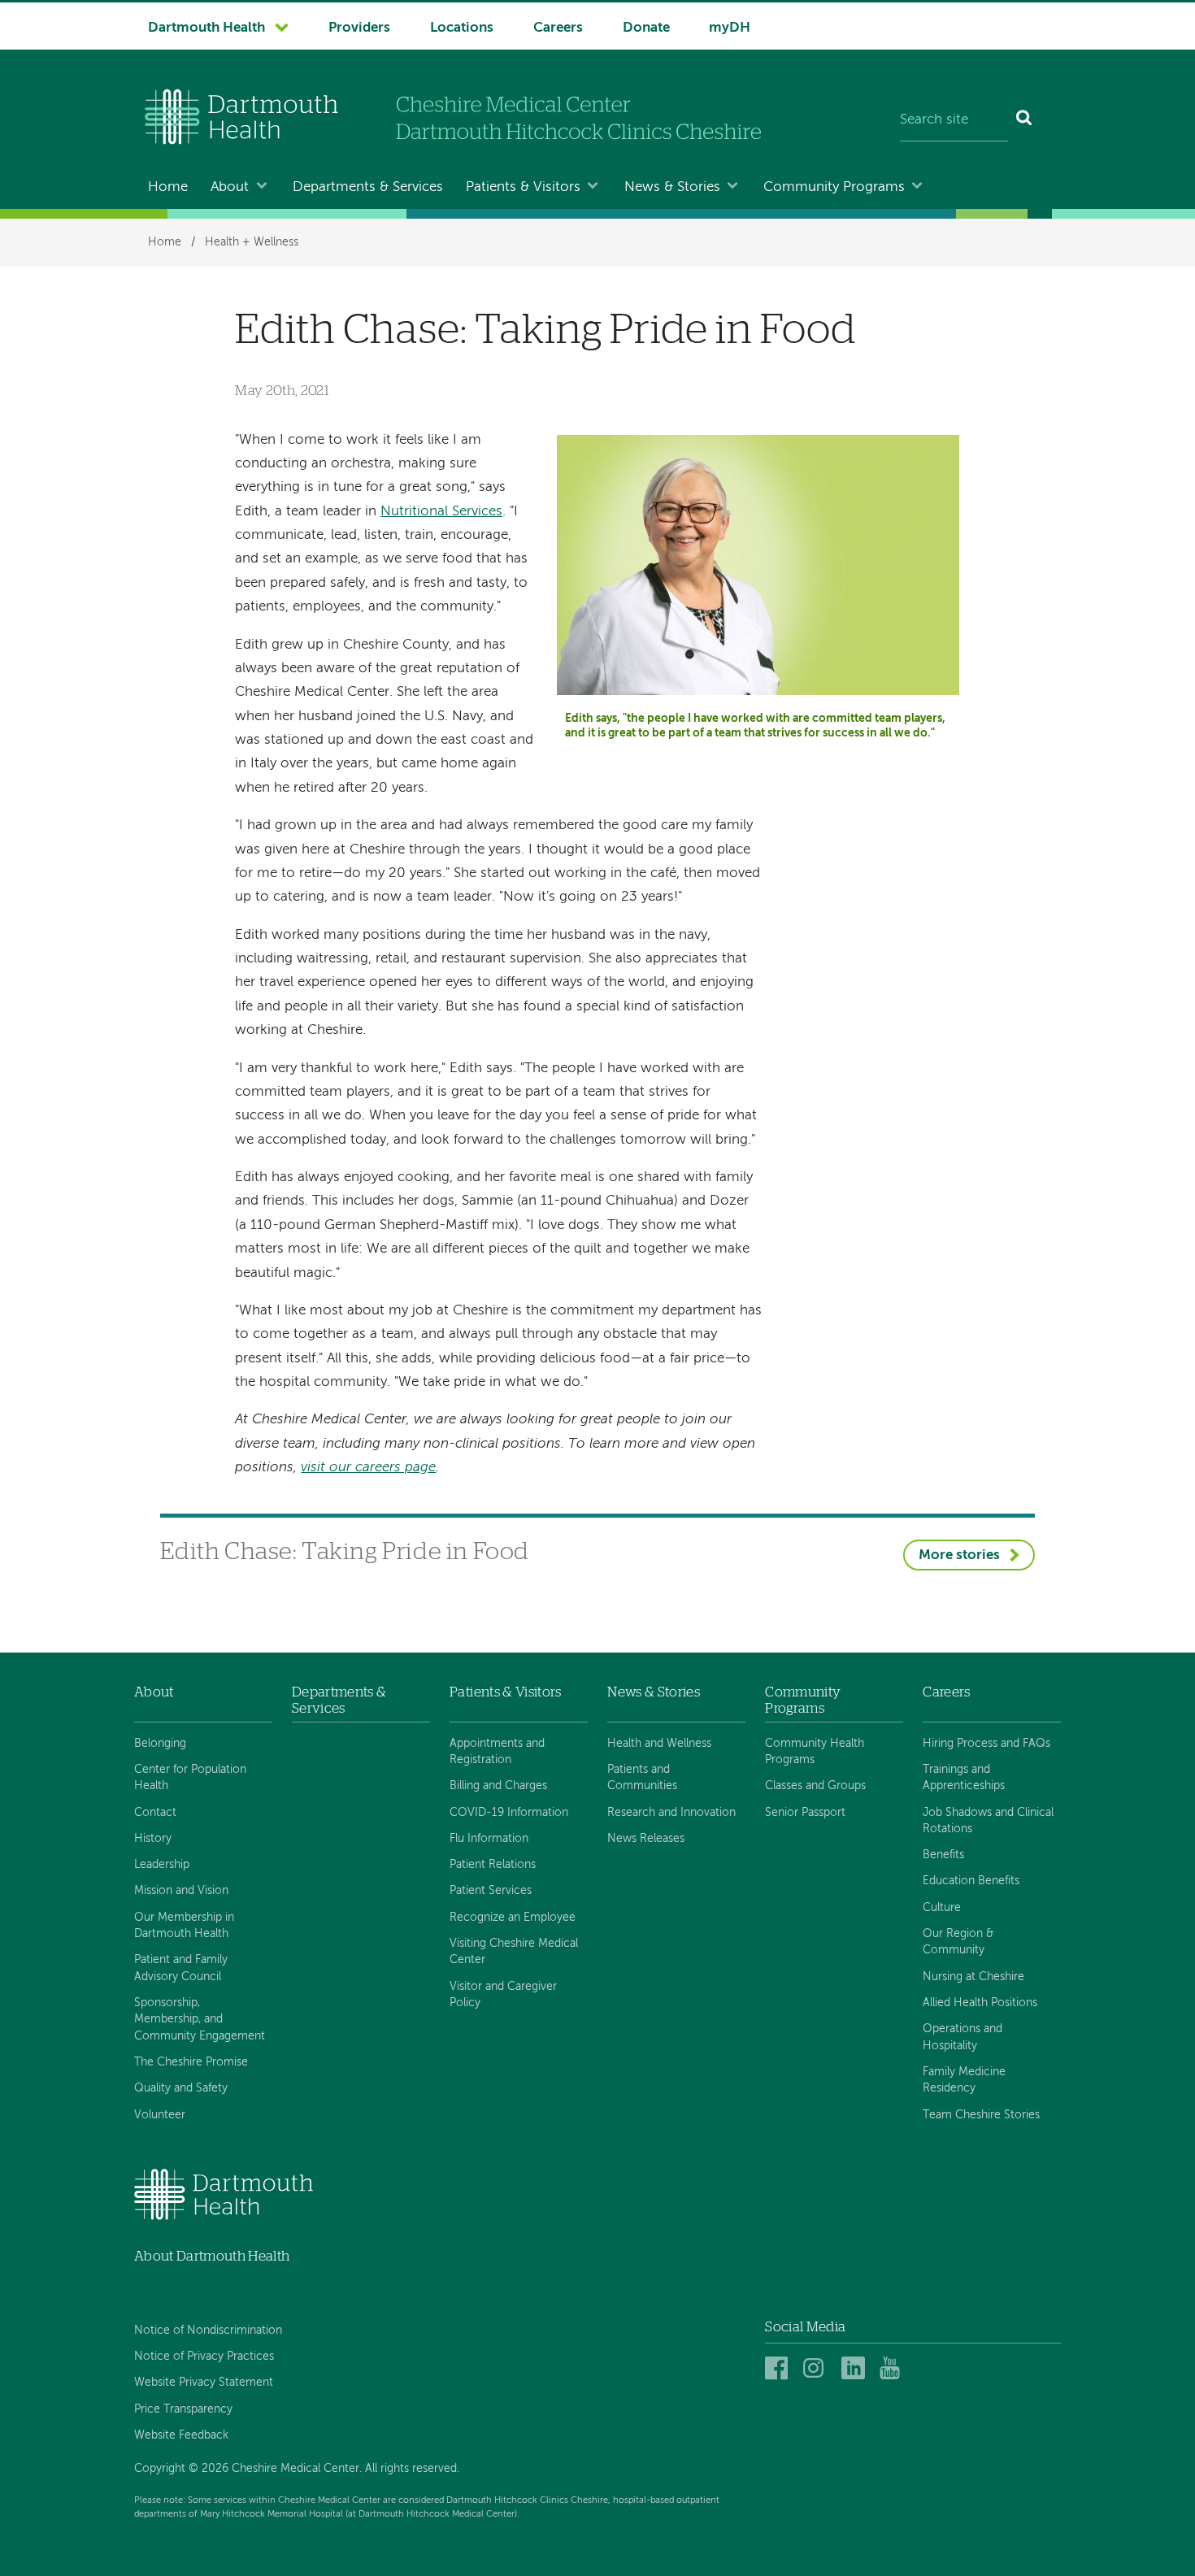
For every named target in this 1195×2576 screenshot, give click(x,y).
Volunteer (160, 2115)
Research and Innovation (671, 1813)
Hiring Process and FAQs (986, 1744)
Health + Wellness (252, 242)
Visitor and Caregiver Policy (503, 1995)
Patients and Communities (642, 1778)
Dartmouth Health (206, 28)
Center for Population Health (190, 1778)
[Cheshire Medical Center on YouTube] (894, 2369)
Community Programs (834, 187)
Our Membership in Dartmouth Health (184, 1926)
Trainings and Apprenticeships (964, 1778)
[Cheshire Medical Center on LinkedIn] (856, 2369)
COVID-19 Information (509, 1813)
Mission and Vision (181, 1891)
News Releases (646, 1839)
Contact (155, 1813)
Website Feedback (181, 2435)
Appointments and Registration (497, 1752)
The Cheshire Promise (191, 2062)
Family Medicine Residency (964, 2080)
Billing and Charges (498, 1786)
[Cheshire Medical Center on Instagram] (817, 2369)
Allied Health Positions (980, 2003)
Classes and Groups (815, 1786)
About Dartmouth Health (212, 2256)
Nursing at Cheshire (973, 1977)
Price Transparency (183, 2409)
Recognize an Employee (513, 1918)
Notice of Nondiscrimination (208, 2331)
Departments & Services (368, 187)
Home (168, 187)
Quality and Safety (181, 2088)
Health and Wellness (659, 1744)
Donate (646, 28)
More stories (959, 1555)
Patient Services (491, 1891)
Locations (462, 28)
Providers (359, 28)
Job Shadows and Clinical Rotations (988, 1821)
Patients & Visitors (523, 187)
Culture (942, 1908)
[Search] (1025, 120)
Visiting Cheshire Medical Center (514, 1952)
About (230, 187)
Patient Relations (493, 1865)
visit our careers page (368, 1468)
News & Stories (672, 187)
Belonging (160, 1744)
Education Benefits (971, 1881)
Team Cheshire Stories (981, 2115)
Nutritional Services (441, 512)
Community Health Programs (815, 1752)
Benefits (943, 1855)
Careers (558, 28)
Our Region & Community (958, 1942)
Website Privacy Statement (204, 2383)
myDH (730, 28)
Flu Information (489, 1839)
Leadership (162, 1865)
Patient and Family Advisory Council (181, 1968)
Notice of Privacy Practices (204, 2357)
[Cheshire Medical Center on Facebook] (779, 2369)
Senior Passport (805, 1813)
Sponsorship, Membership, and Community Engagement (200, 2020)
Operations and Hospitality (963, 2037)
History (153, 1839)
